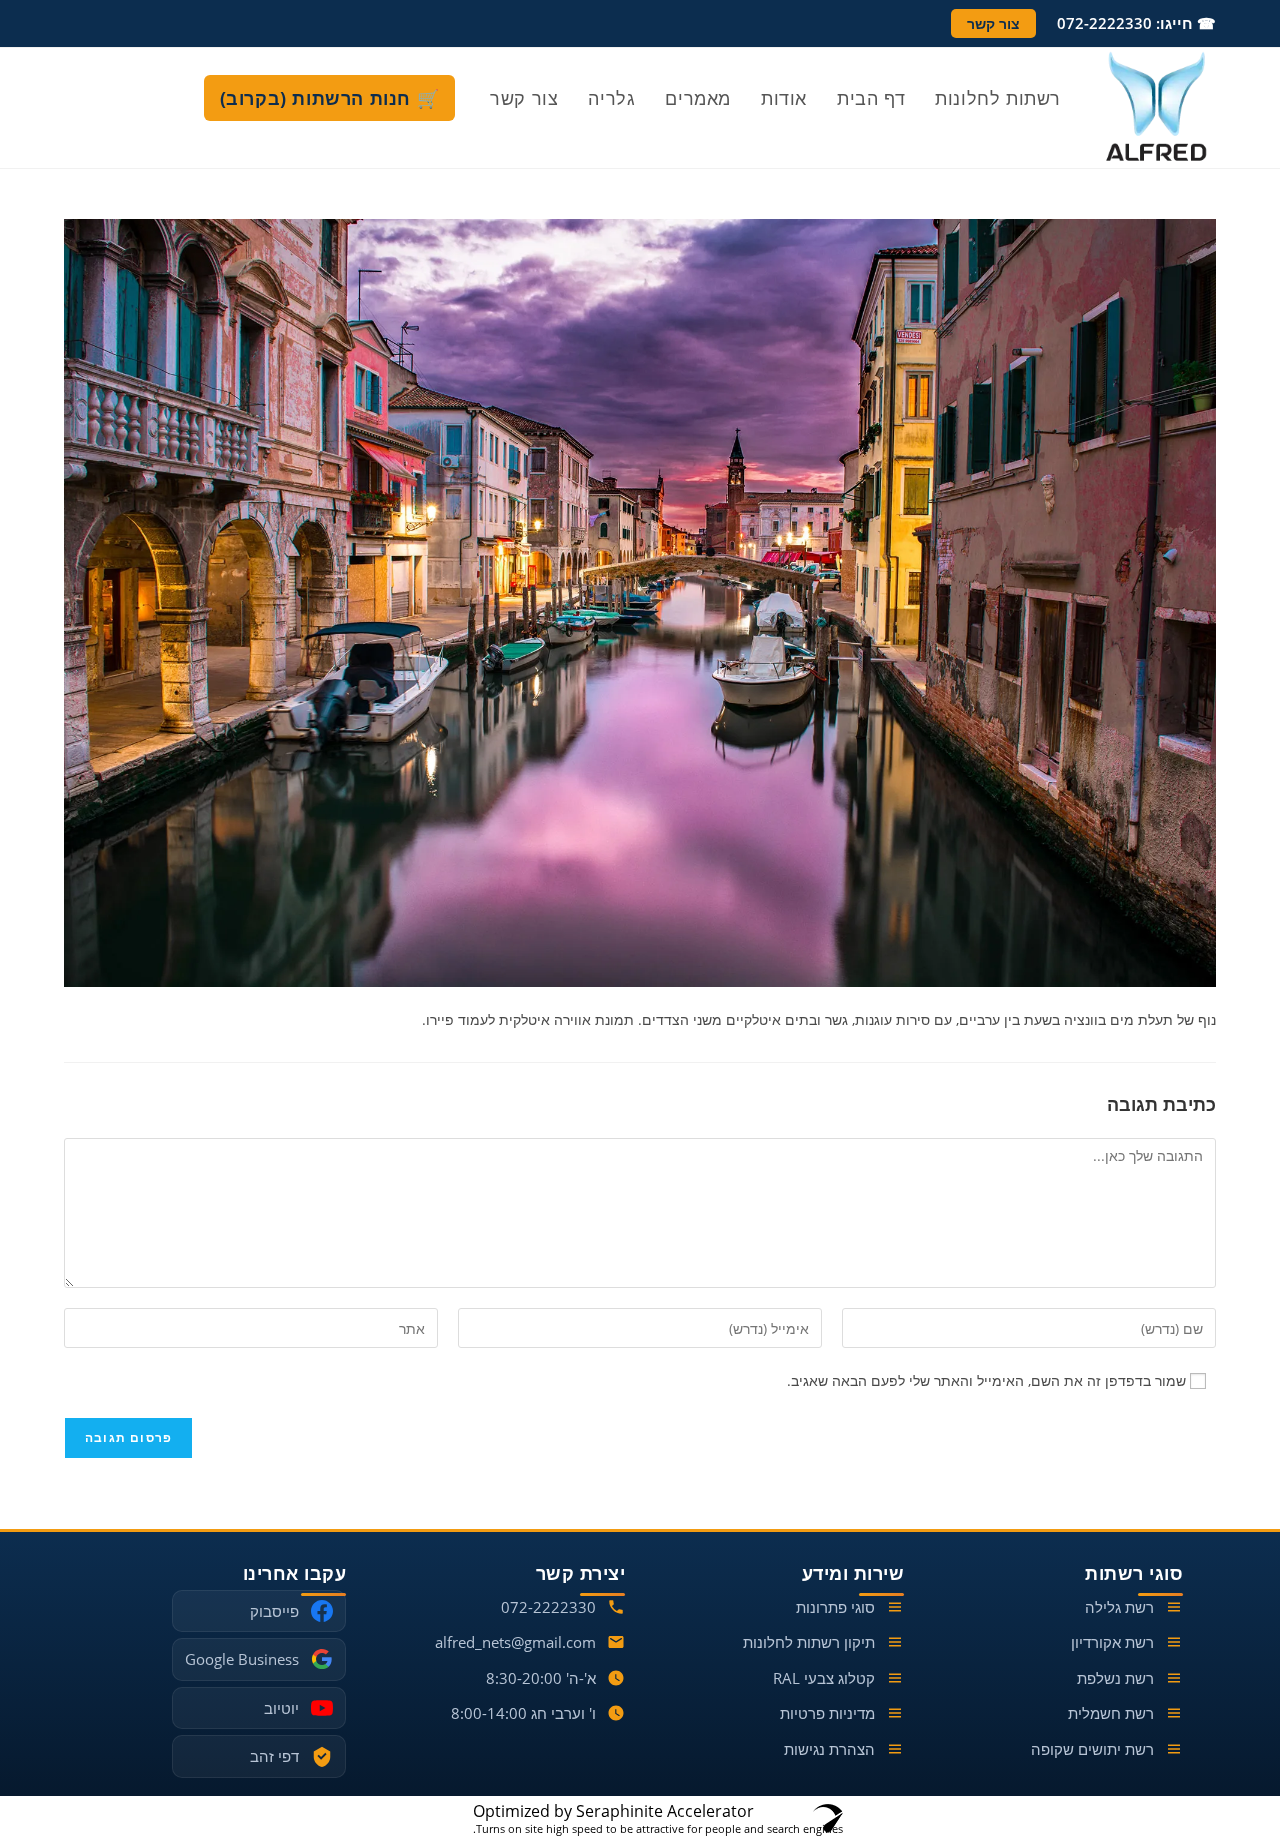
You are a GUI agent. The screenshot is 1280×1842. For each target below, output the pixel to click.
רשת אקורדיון (1112, 1642)
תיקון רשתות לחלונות (809, 1642)
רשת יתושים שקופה (1092, 1749)
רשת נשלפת (1115, 1678)
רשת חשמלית (1111, 1713)
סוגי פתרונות (835, 1607)
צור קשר (993, 23)
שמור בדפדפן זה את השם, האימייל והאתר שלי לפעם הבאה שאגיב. (986, 1380)
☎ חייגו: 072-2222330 (1136, 23)
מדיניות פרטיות (827, 1713)
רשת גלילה (1119, 1607)
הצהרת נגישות (829, 1749)
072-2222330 (548, 1607)
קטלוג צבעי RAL (824, 1678)
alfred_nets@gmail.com (515, 1642)
